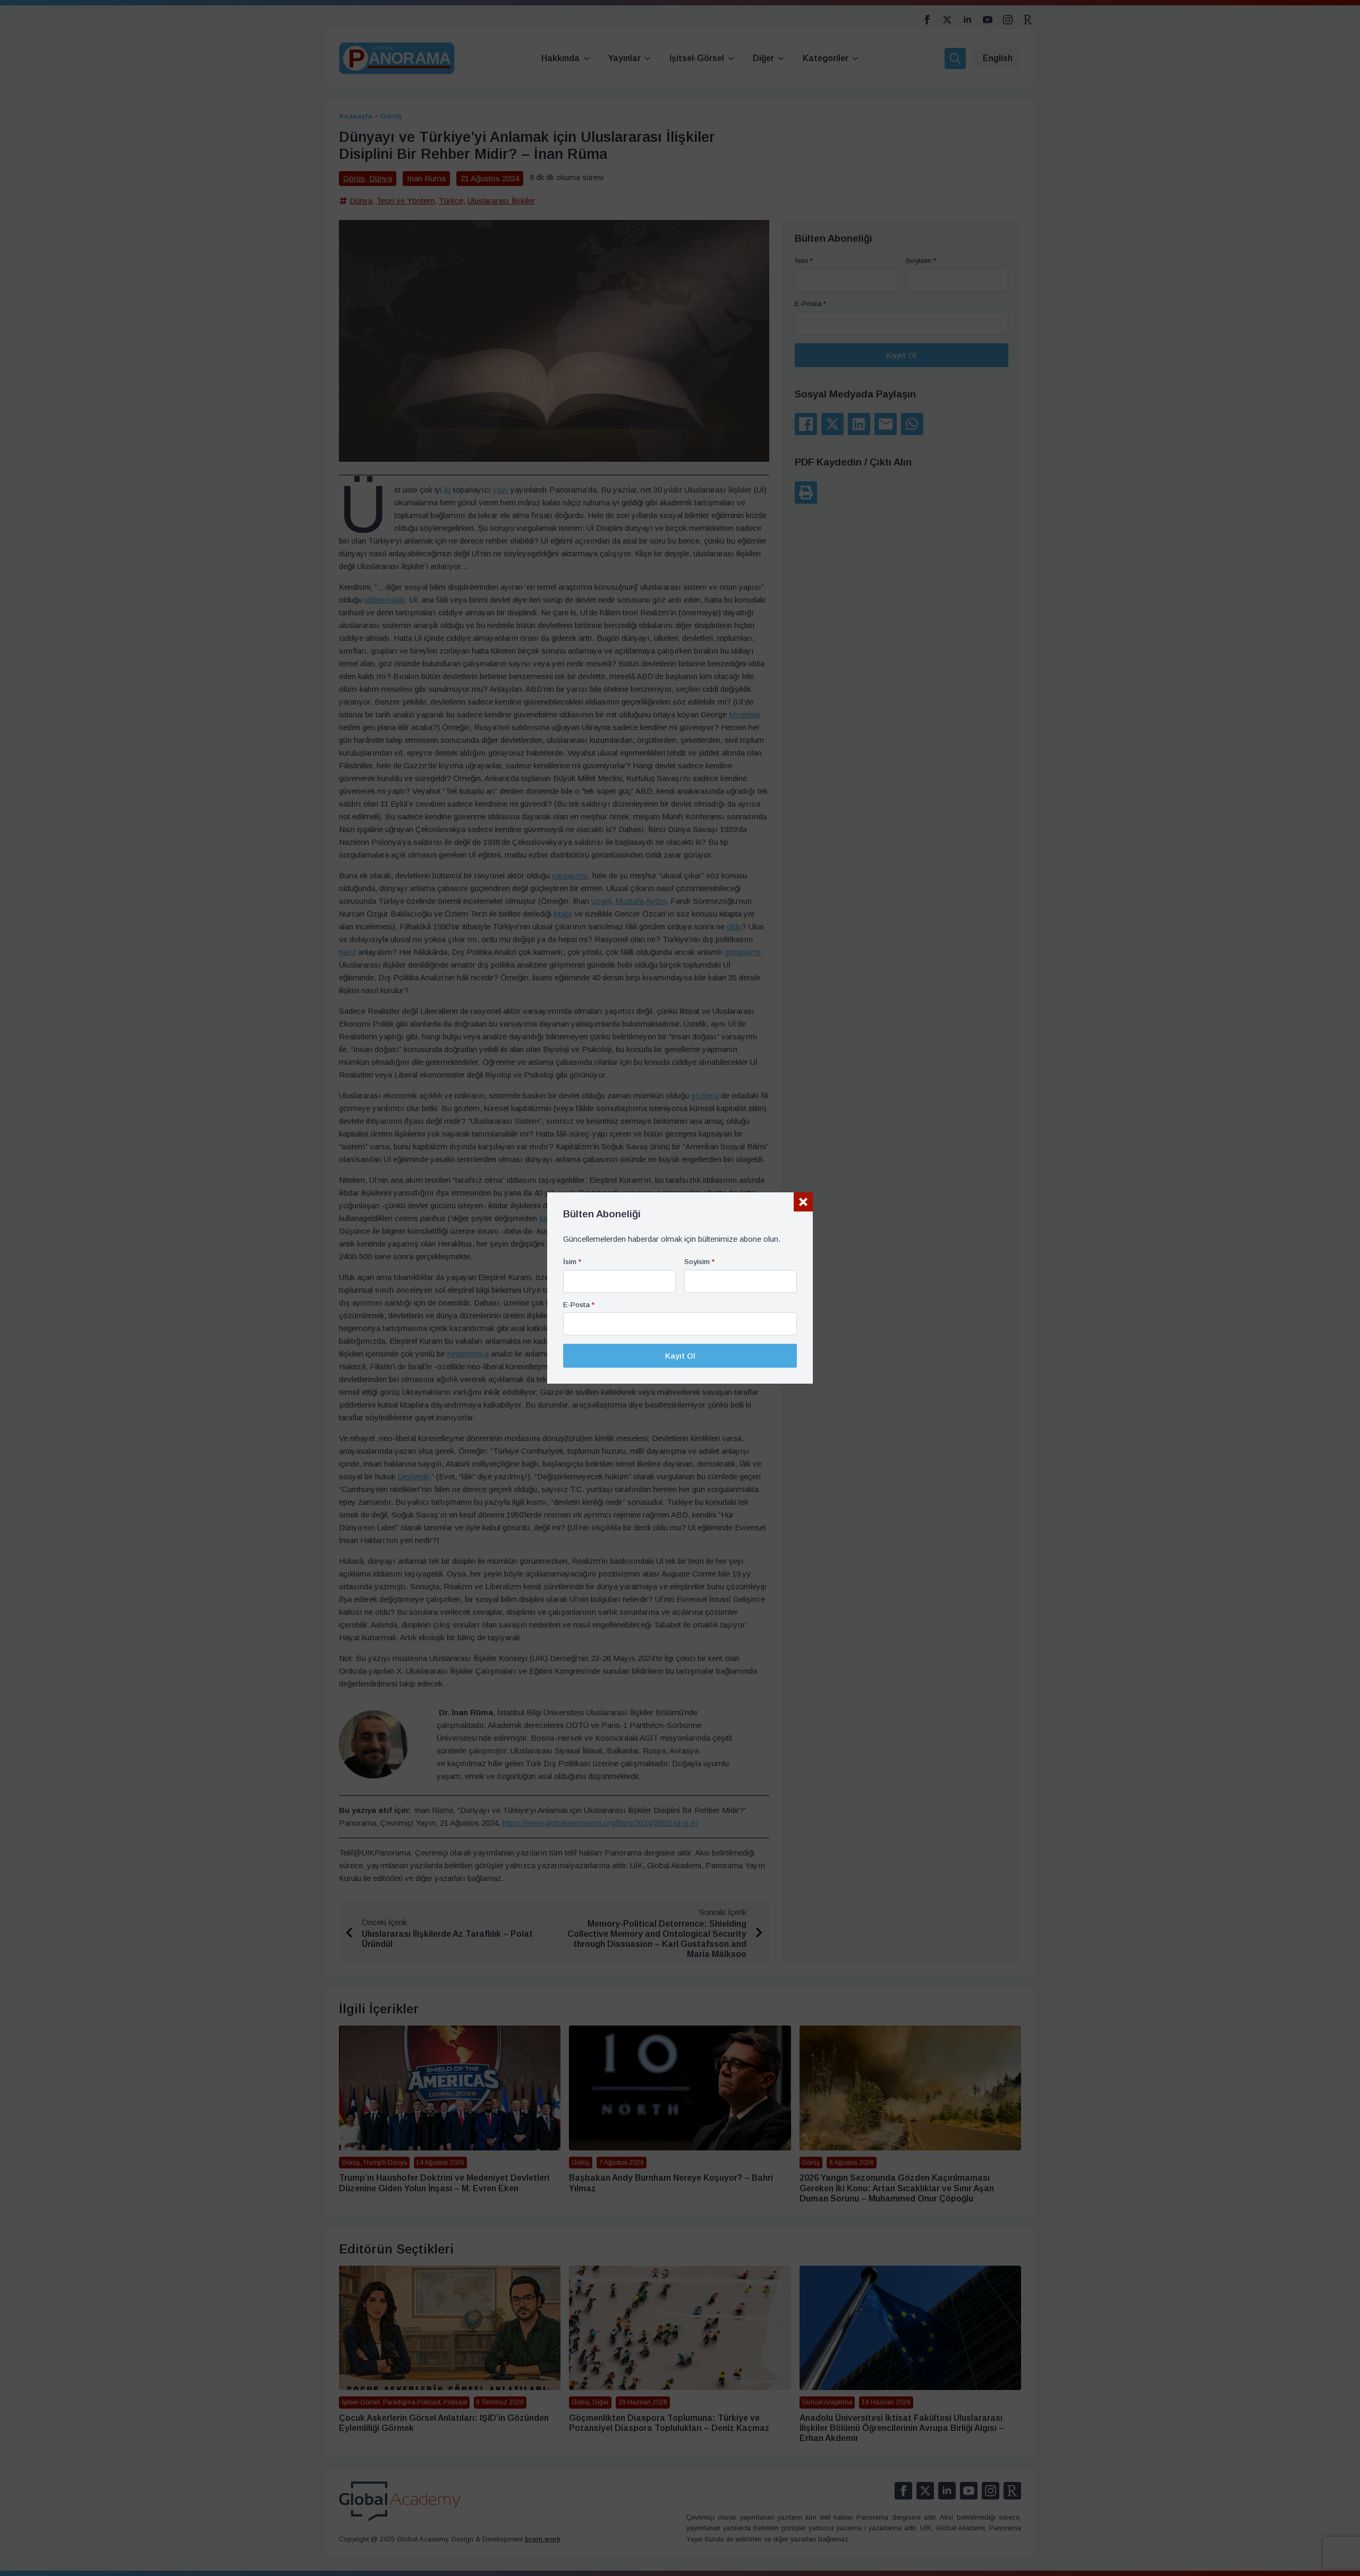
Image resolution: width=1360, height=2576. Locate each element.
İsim (572, 1262)
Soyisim (699, 1262)
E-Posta (579, 1305)
